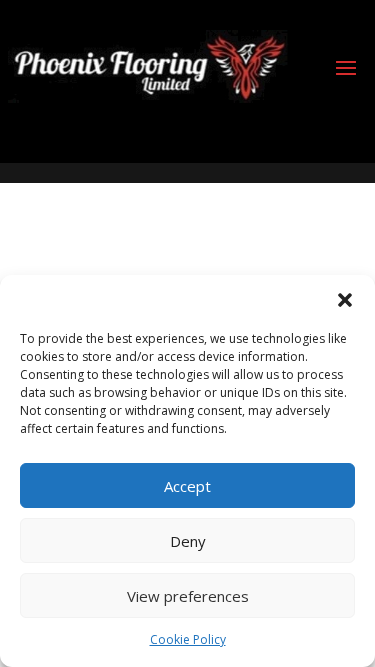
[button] (345, 300)
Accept (187, 486)
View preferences (188, 596)
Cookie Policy (188, 639)
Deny (188, 541)
